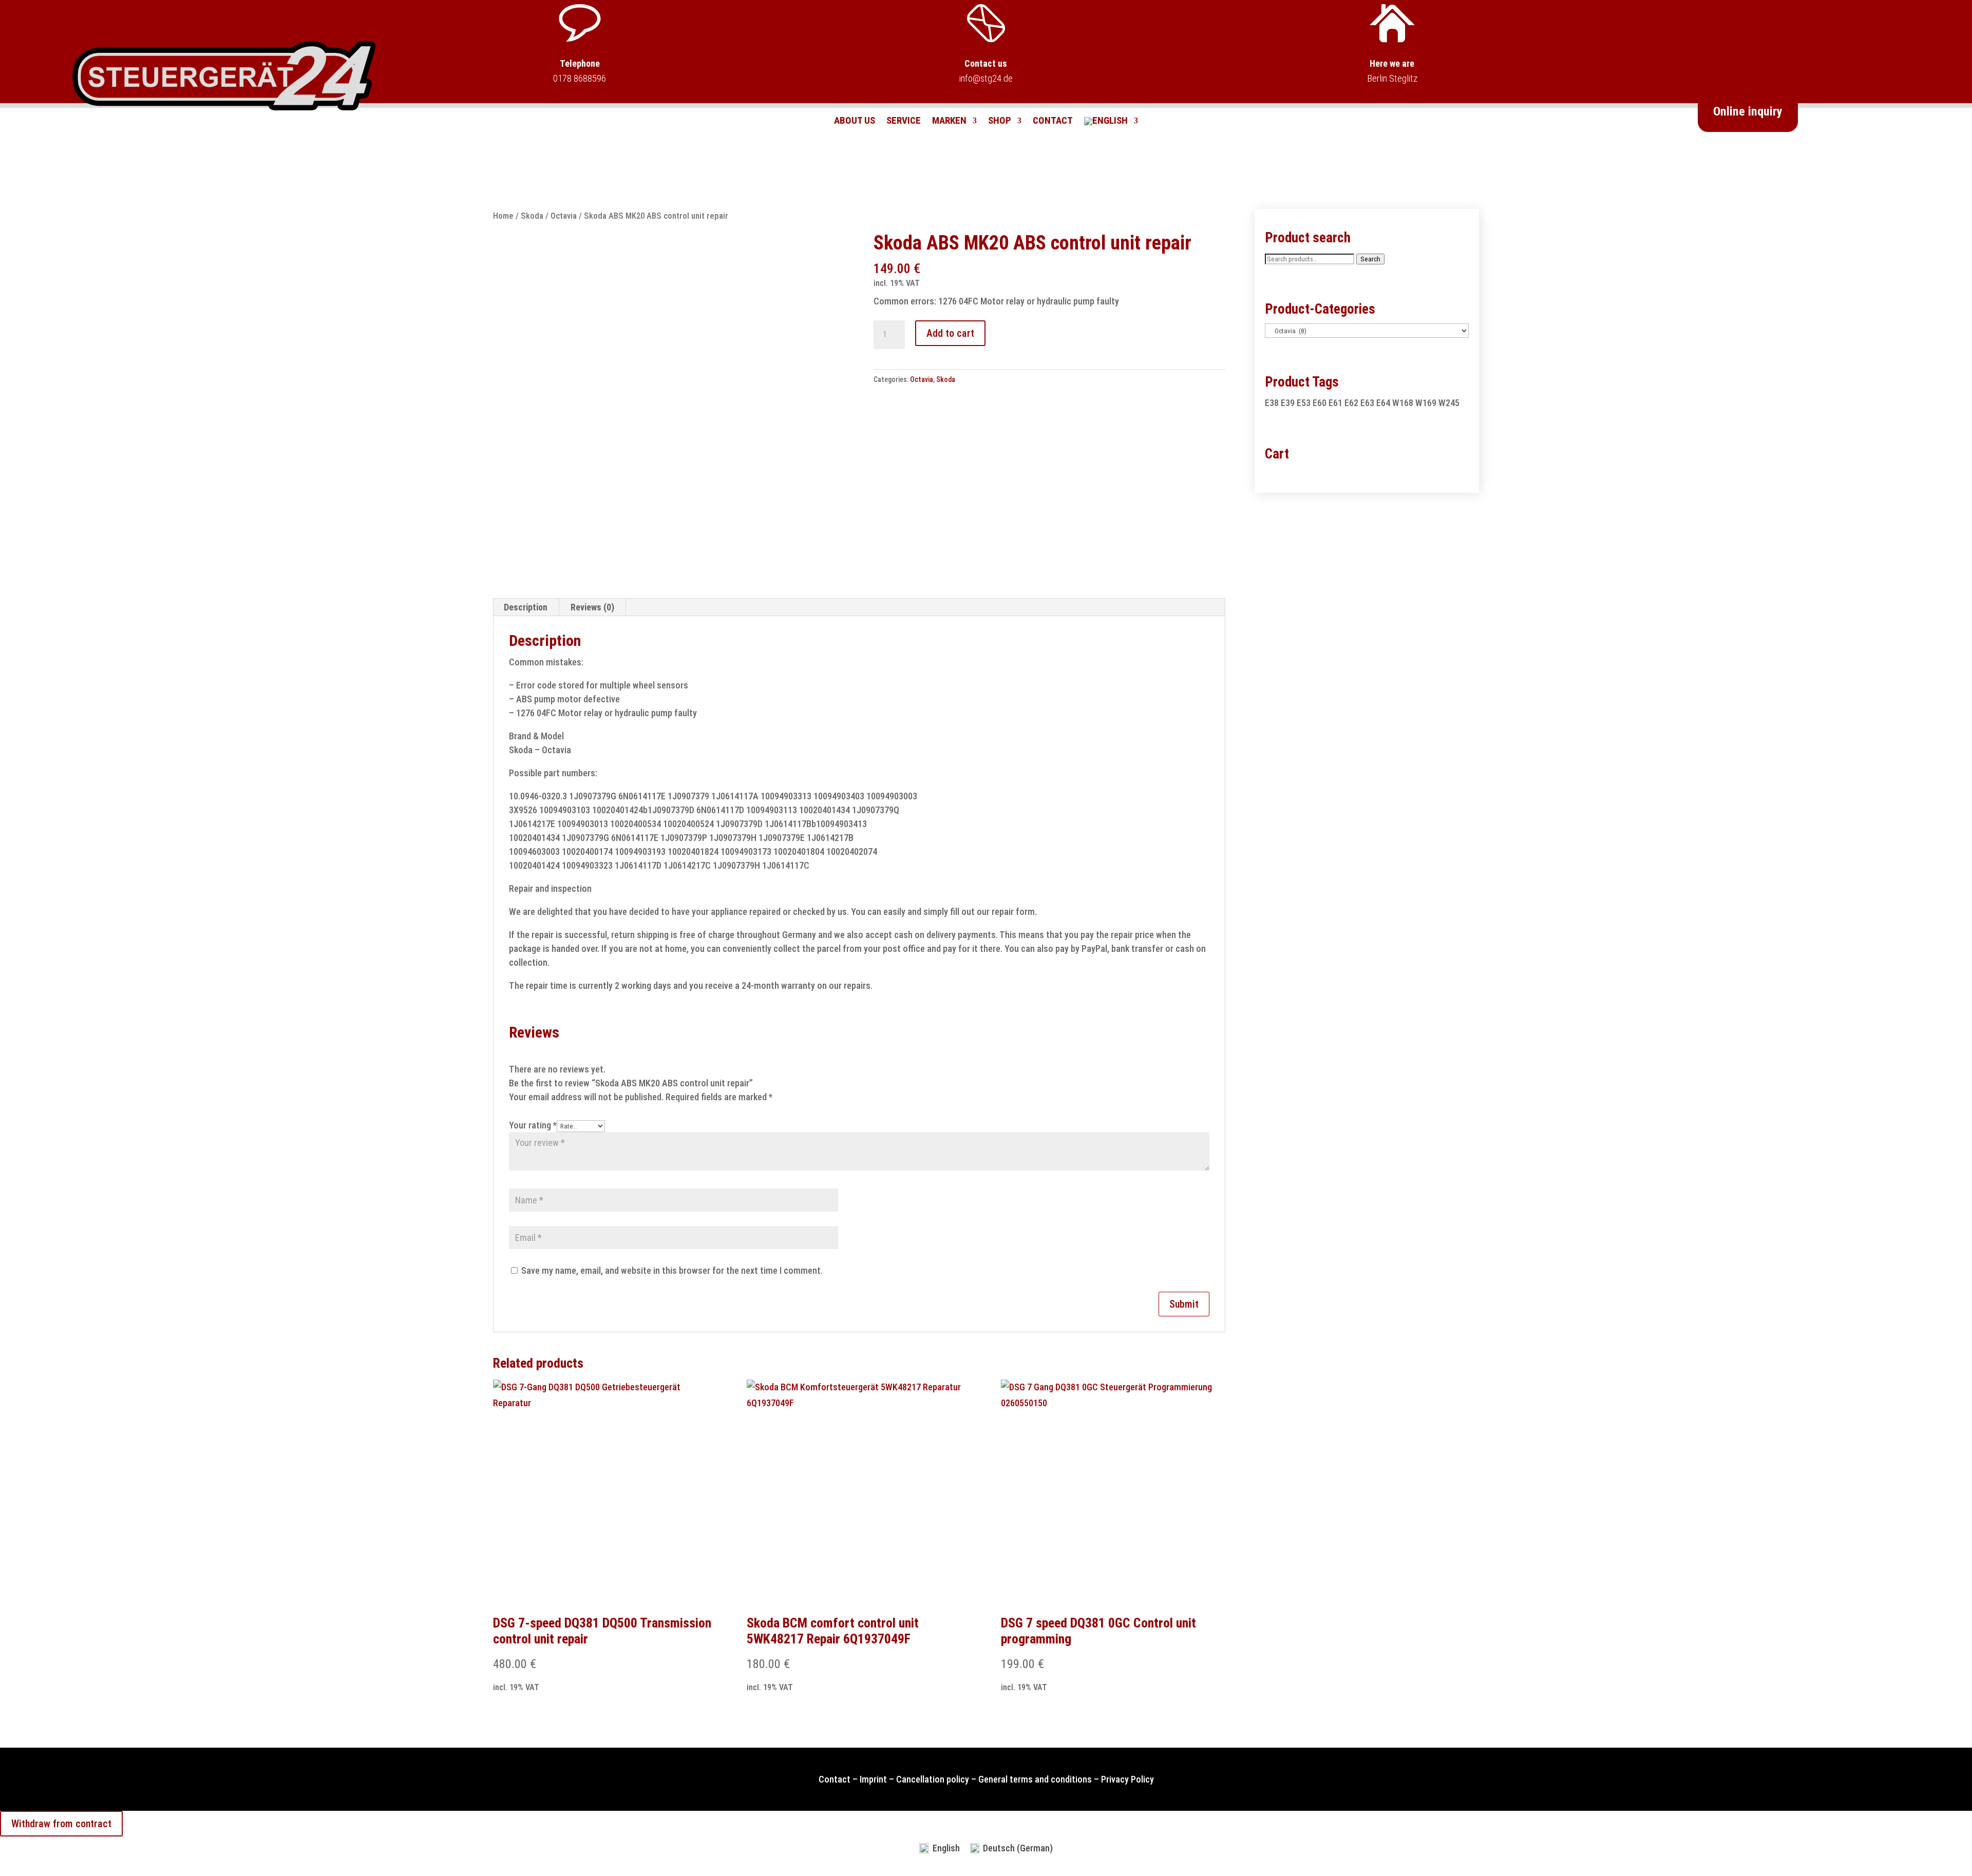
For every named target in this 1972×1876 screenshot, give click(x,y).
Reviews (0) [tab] (592, 607)
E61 (1335, 403)
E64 (1383, 403)
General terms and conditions (1035, 1779)
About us (855, 122)
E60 (1320, 403)
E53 (1304, 403)
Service (904, 122)
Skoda (532, 216)
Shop (1000, 122)
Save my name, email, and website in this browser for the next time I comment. (672, 1270)
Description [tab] (526, 607)
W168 (1403, 403)
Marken (949, 122)
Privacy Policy (1127, 1779)
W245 (1449, 403)
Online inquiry (1748, 111)
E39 (1288, 403)
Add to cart (950, 333)
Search (1370, 259)
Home (503, 216)
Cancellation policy (933, 1779)
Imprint (873, 1779)
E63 (1367, 403)
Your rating (533, 1125)
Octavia (564, 216)
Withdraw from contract (61, 1824)
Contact (1053, 122)
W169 (1426, 403)
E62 (1351, 403)
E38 (1272, 403)
